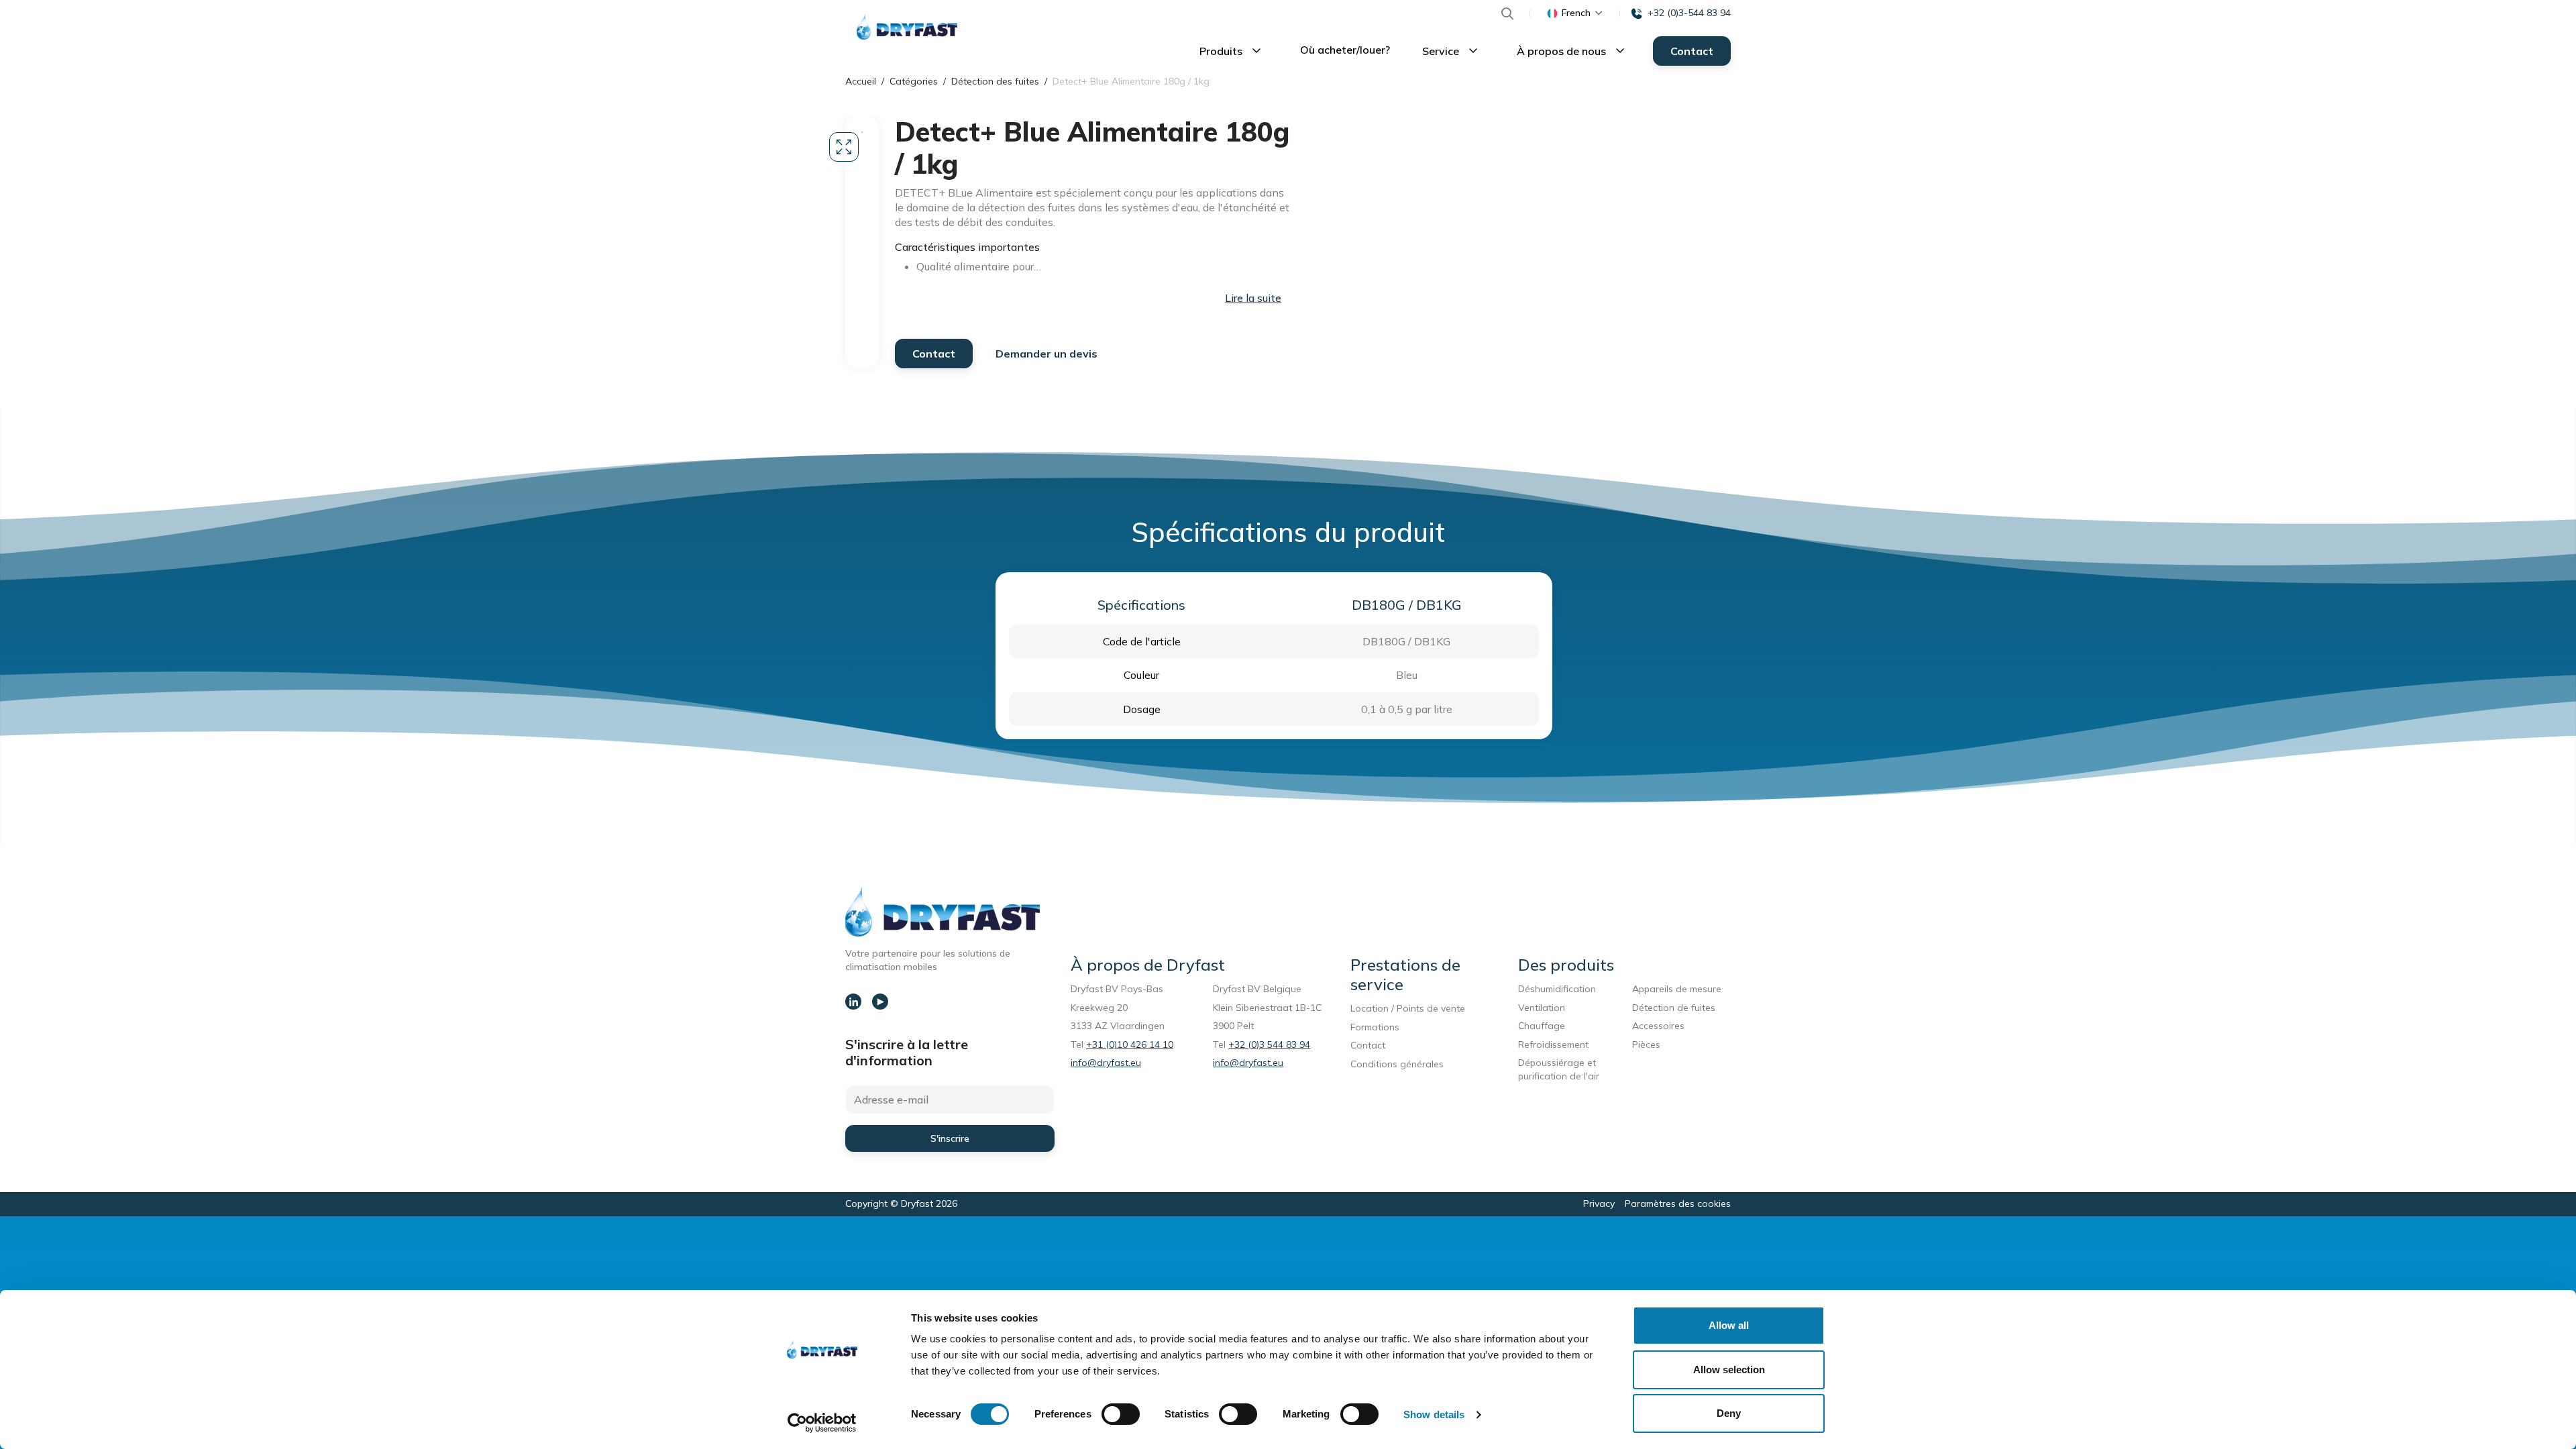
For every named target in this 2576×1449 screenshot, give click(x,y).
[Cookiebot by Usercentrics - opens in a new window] (822, 1423)
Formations (1375, 1027)
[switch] (1121, 1414)
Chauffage (1542, 1026)
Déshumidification (1557, 989)
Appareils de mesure (1677, 989)
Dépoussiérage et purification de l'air (1559, 1069)
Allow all (1729, 1325)
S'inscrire (950, 1138)
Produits (1222, 51)
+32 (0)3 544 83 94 (1269, 1044)
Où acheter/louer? (1345, 50)
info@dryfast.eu (1106, 1063)
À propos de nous (1563, 51)
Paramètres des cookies (1678, 1203)
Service (1442, 51)
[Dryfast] (907, 27)
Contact (1692, 51)
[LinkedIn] (853, 1002)
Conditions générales (1397, 1064)
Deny (1729, 1413)
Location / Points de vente (1408, 1008)
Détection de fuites (1674, 1008)
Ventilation (1542, 1008)
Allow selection (1729, 1370)
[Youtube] (880, 1002)
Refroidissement (1553, 1044)
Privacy (1599, 1203)
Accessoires (1658, 1026)
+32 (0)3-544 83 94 (1689, 13)
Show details (1434, 1414)
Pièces (1646, 1044)
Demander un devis (1046, 354)
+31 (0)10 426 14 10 (1130, 1044)
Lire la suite (1253, 298)
